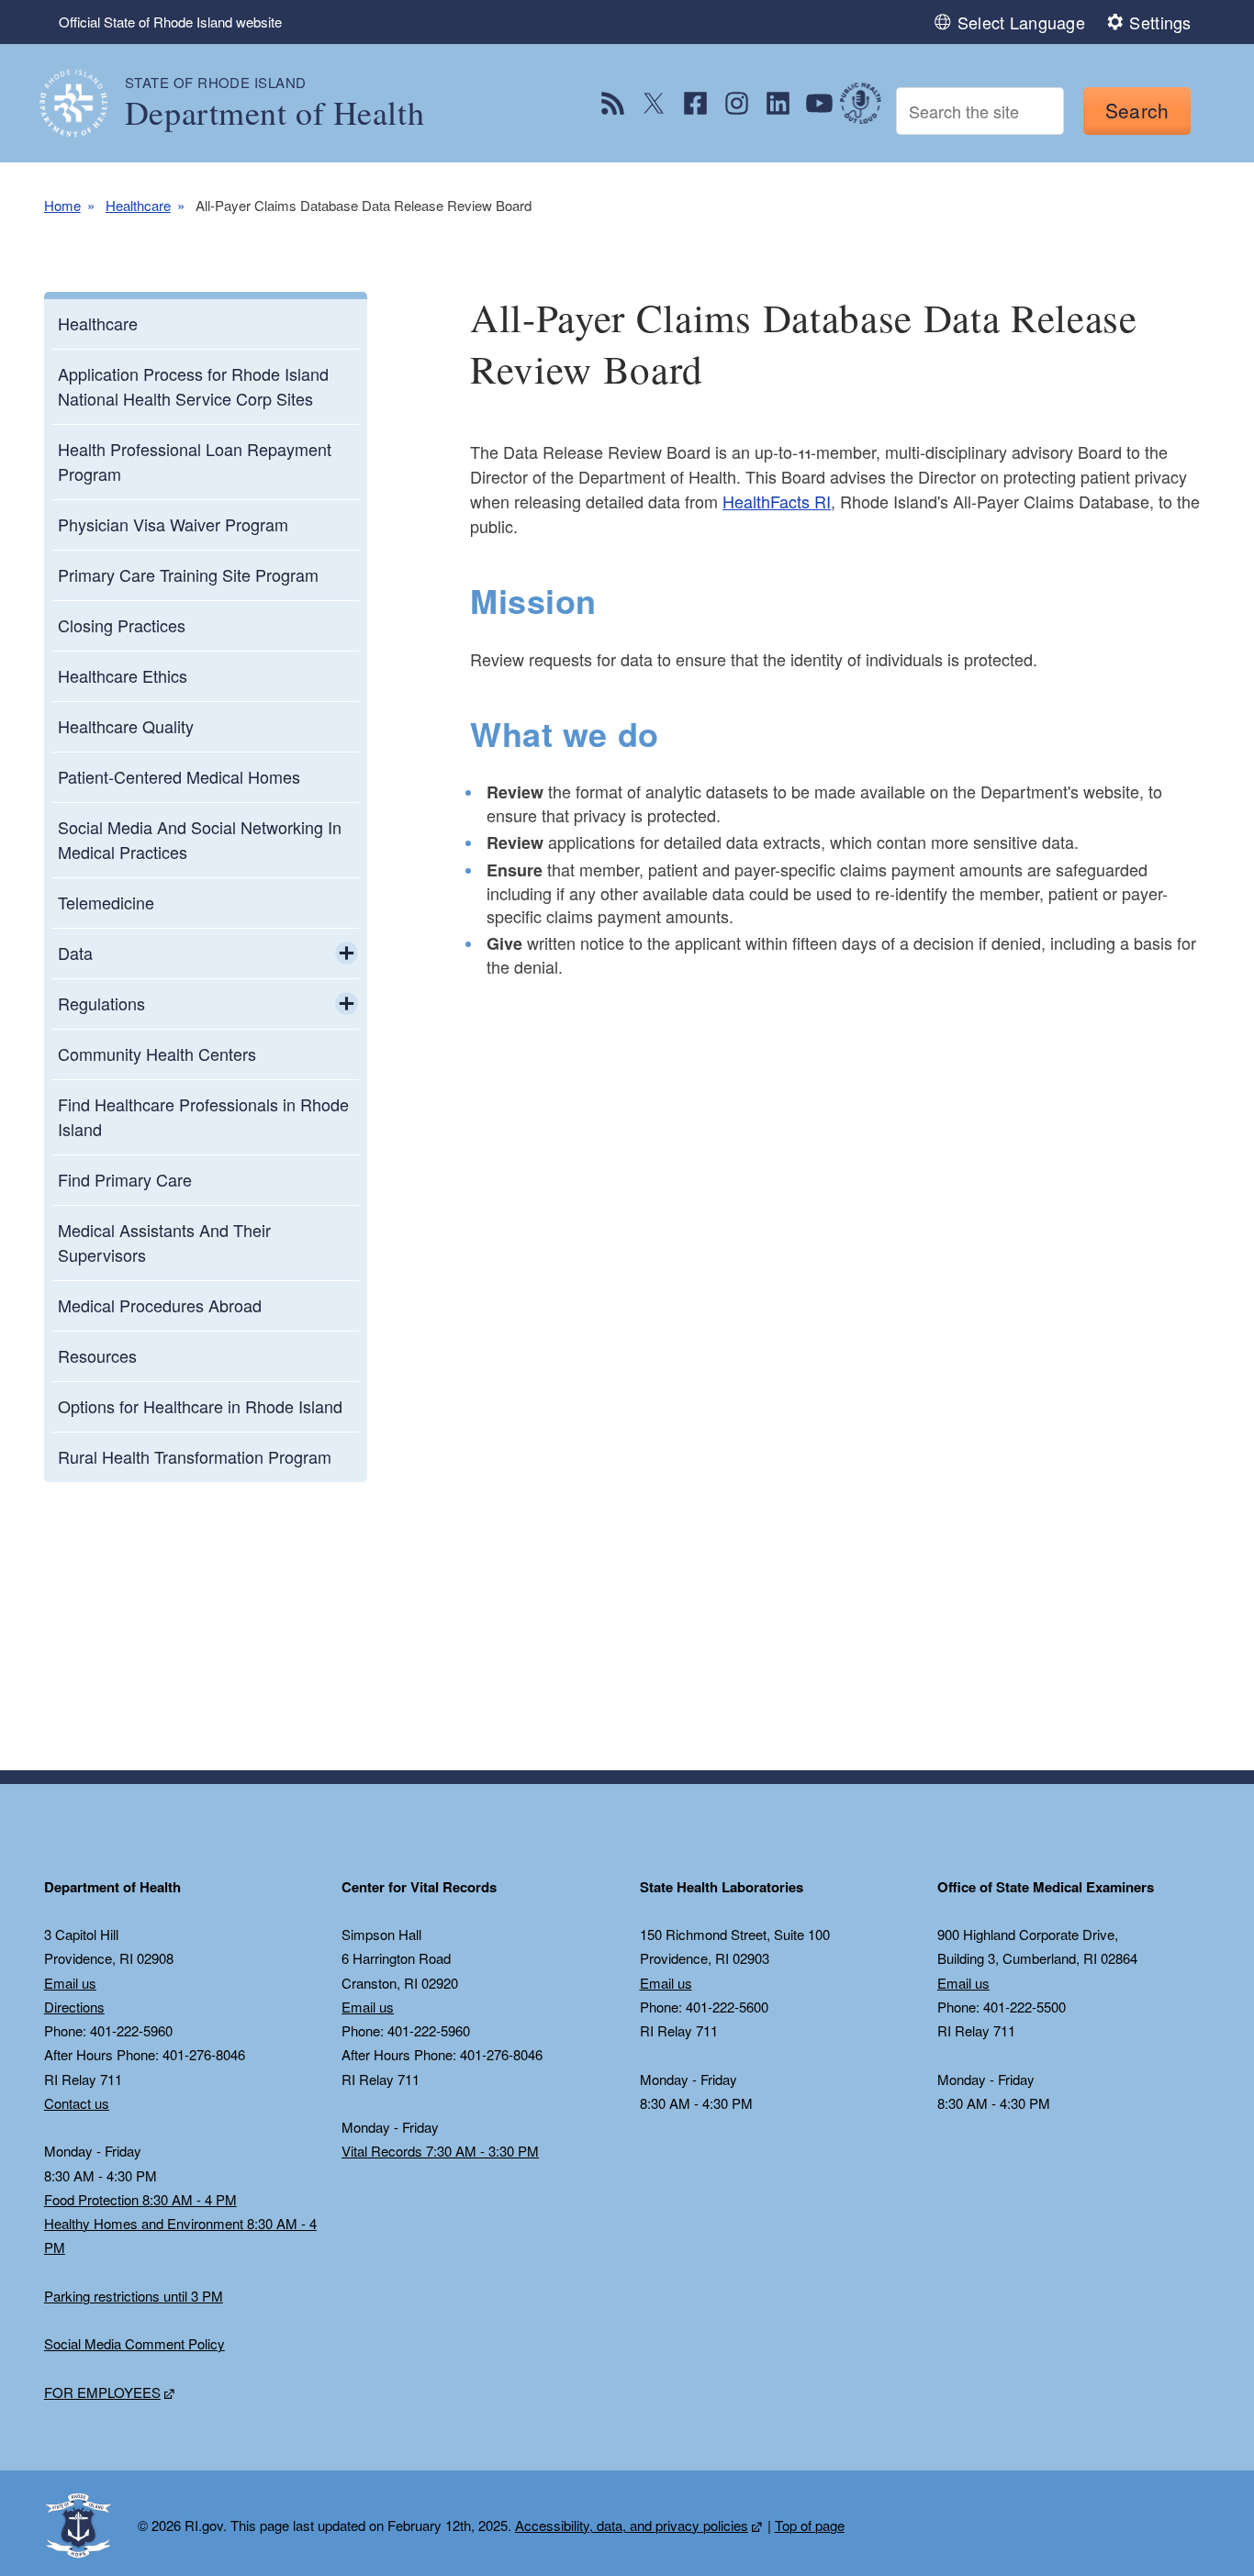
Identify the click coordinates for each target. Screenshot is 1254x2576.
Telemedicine (106, 902)
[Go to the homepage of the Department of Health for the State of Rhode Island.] (84, 103)
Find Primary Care (125, 1179)
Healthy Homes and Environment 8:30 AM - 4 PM (180, 2235)
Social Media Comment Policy (134, 2343)
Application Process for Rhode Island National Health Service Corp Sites (193, 386)
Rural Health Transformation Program (195, 1456)
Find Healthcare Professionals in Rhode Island (203, 1116)
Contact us (77, 2103)
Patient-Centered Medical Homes (179, 776)
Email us (70, 1983)
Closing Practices (122, 625)
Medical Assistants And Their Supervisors (164, 1242)
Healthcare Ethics (123, 675)
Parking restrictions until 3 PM (134, 2296)
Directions (74, 2007)
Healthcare (138, 205)
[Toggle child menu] (347, 953)
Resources (97, 1355)
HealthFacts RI (777, 501)
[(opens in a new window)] (613, 103)
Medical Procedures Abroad (160, 1305)
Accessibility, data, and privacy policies (632, 2525)
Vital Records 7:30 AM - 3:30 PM (440, 2151)
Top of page (810, 2525)
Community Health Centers (157, 1054)
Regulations (101, 1003)
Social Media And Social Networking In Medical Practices (200, 839)
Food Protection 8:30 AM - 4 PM (140, 2199)
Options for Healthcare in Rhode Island (200, 1406)
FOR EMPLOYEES (102, 2392)
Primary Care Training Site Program (188, 574)
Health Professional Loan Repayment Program (195, 461)
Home (62, 205)
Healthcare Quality (126, 726)
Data (75, 953)
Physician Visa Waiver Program (173, 524)
